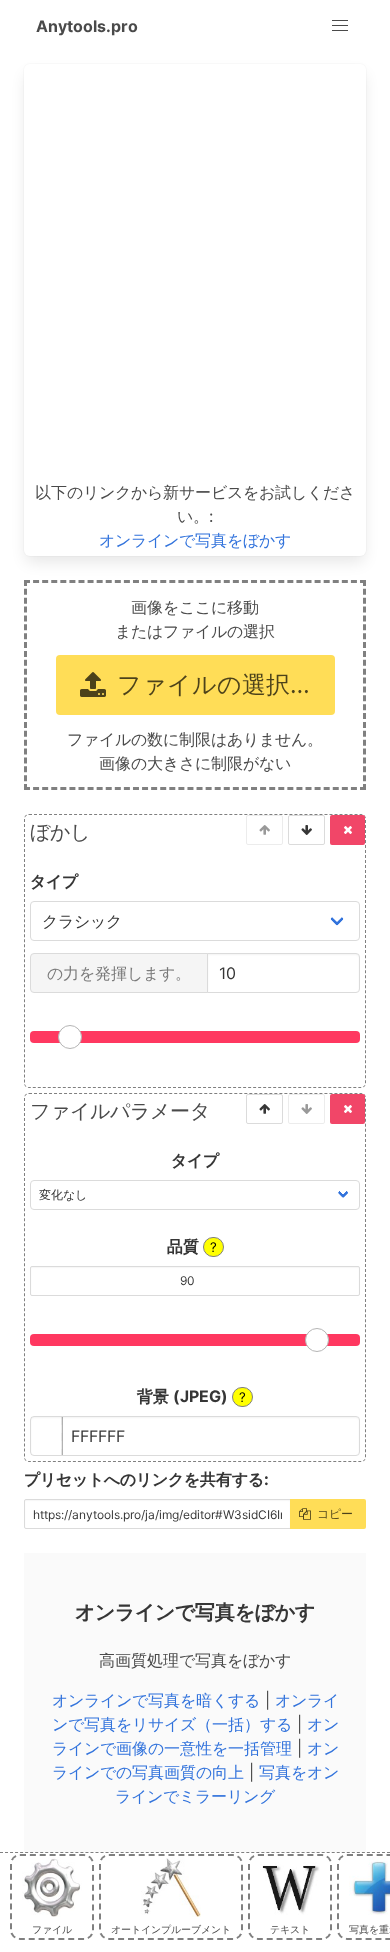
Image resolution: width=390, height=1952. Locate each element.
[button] (340, 26)
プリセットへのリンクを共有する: (146, 1479)
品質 (192, 1246)
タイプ (54, 881)
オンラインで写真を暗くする (156, 1700)
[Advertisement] (195, 273)
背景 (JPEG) (191, 1396)
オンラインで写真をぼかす (195, 540)
